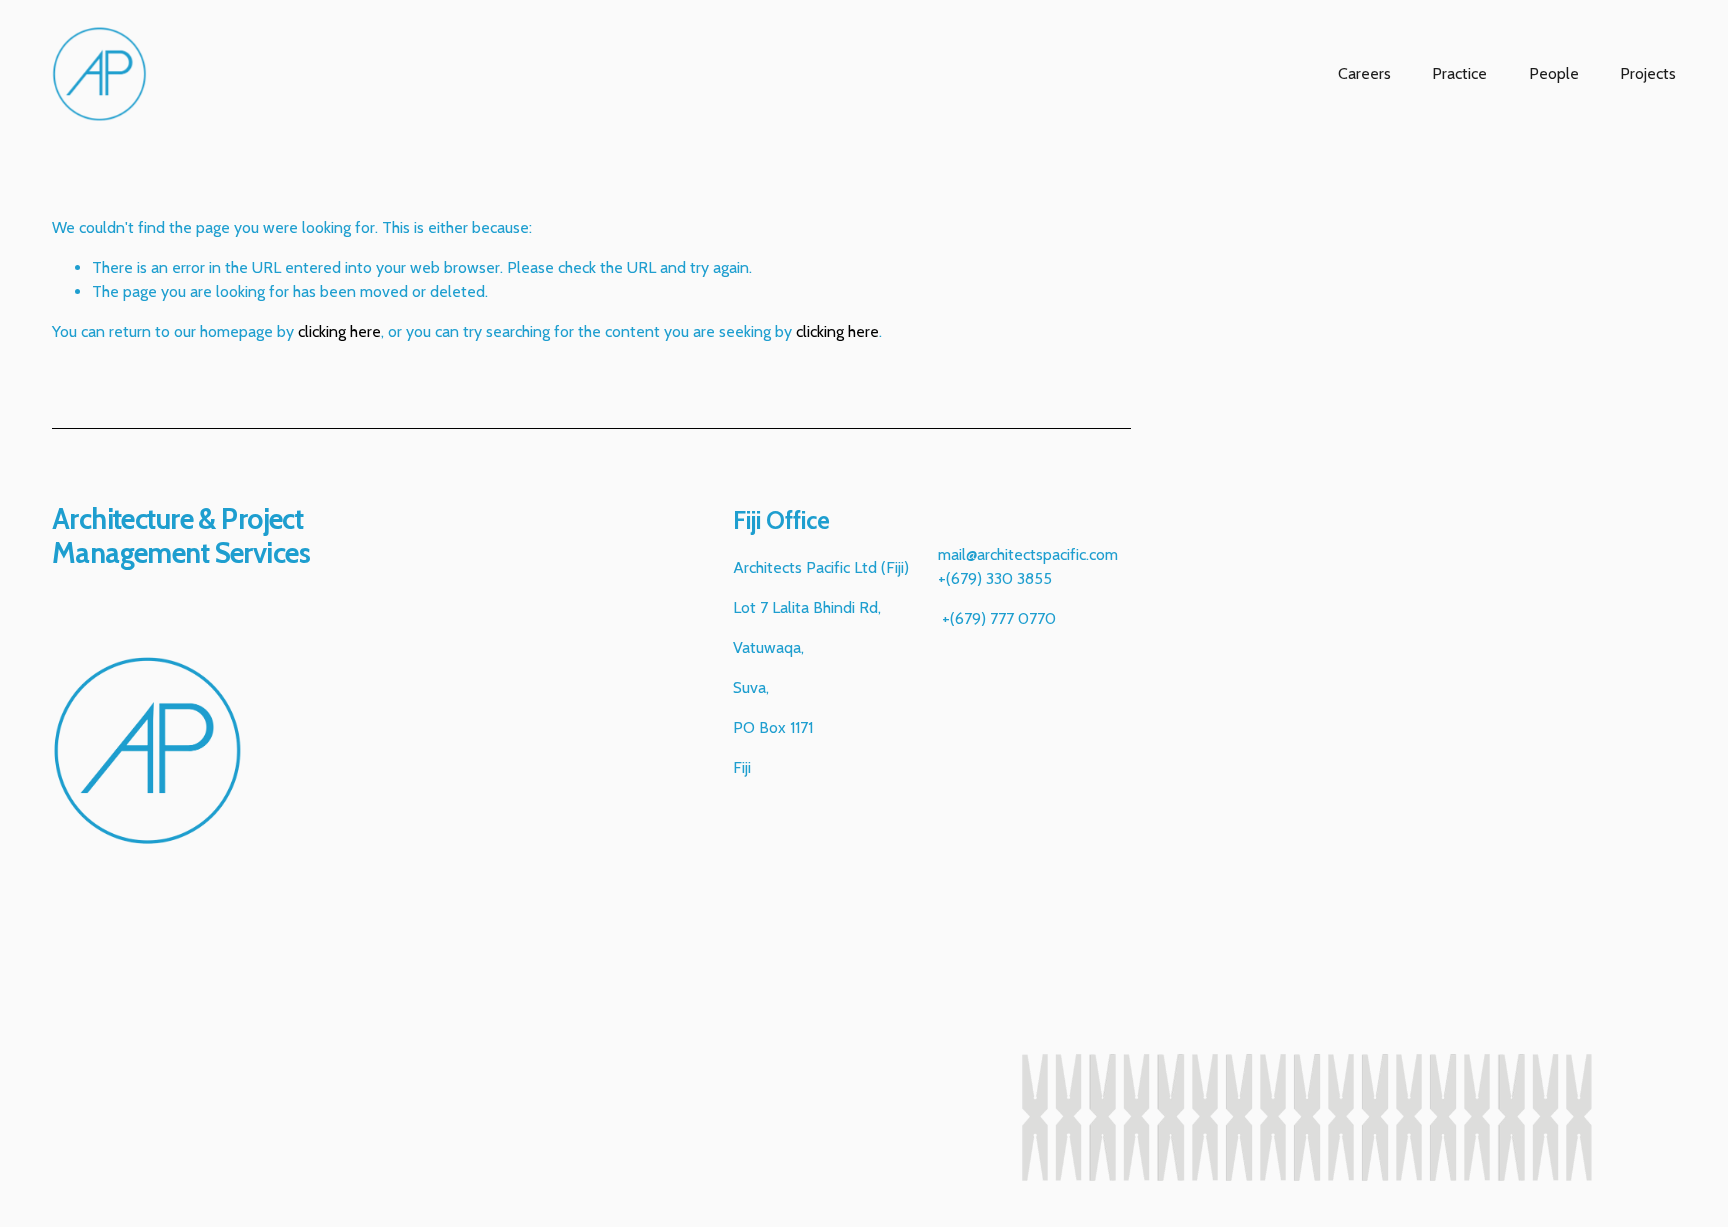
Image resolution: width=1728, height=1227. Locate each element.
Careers (1364, 73)
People (1554, 73)
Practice (1459, 73)
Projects (1648, 73)
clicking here (339, 331)
